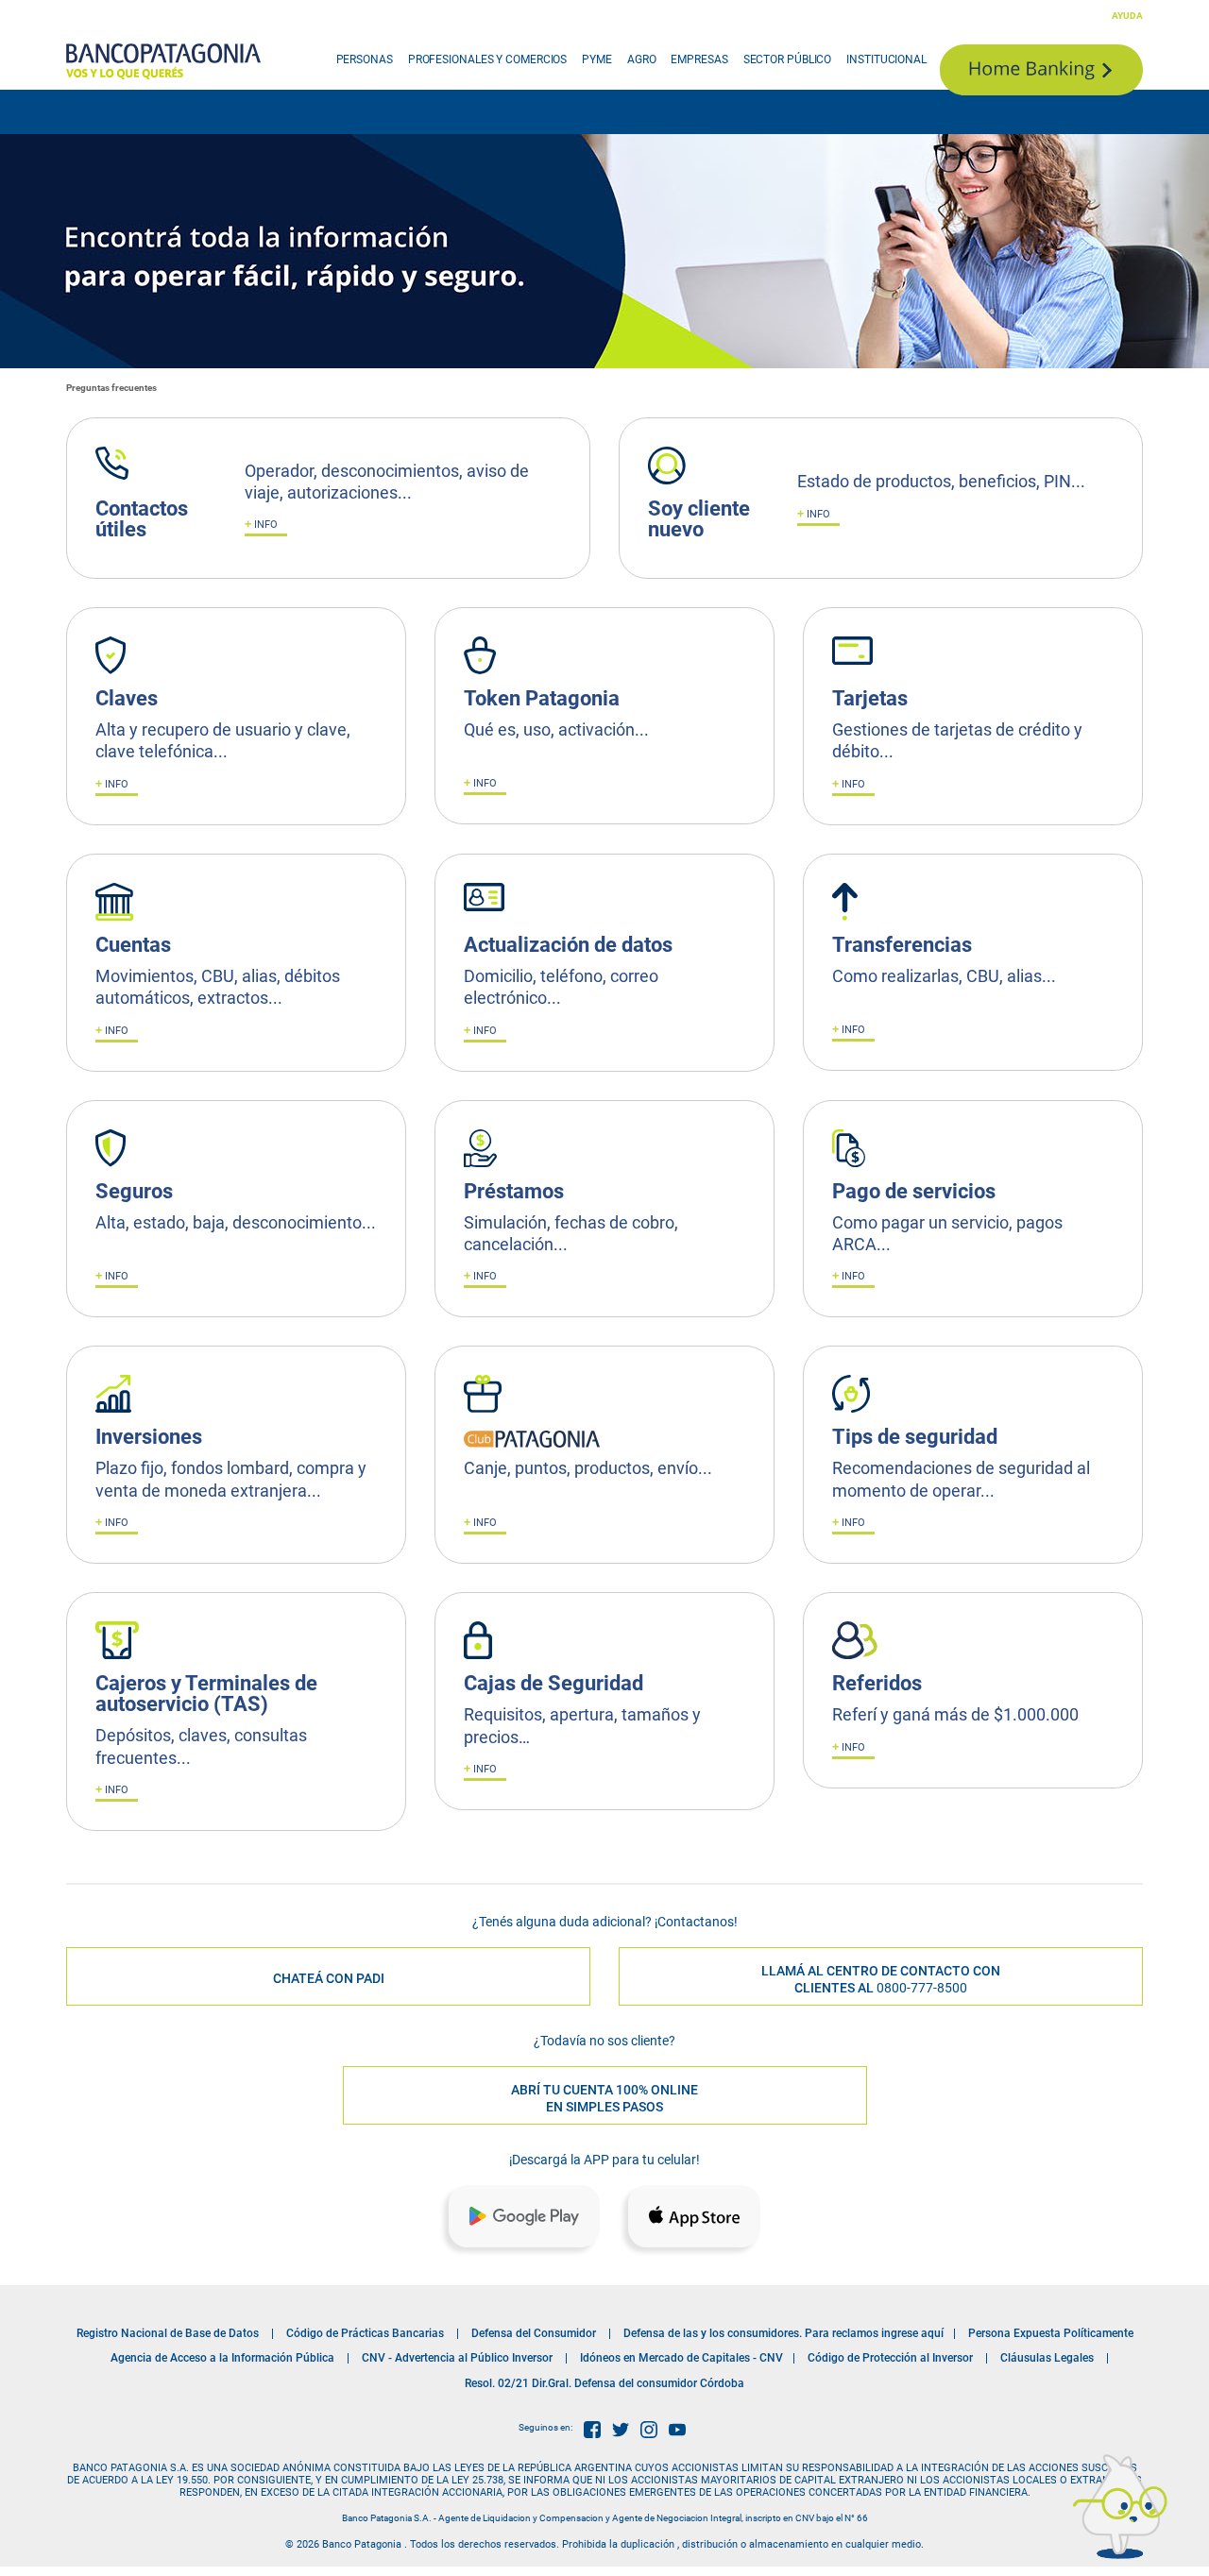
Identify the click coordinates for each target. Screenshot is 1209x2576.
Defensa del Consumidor (534, 2333)
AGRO (642, 59)
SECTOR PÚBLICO (788, 59)
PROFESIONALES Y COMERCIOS (488, 59)
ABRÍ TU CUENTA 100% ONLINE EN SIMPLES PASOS (604, 2098)
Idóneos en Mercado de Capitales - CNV (681, 2358)
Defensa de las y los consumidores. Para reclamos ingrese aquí (783, 2333)
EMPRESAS (699, 59)
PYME (597, 59)
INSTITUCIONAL (886, 59)
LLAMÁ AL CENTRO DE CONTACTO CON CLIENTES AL (881, 1979)
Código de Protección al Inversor (890, 2358)
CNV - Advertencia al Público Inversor (457, 2358)
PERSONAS (365, 59)
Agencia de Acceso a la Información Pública (222, 2358)
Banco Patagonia (163, 61)
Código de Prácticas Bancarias (365, 2333)
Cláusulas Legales (1047, 2358)
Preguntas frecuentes (111, 388)
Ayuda (1127, 16)
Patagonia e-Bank (1041, 70)
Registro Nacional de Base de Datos (168, 2333)
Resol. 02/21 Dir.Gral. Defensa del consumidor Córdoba (604, 2383)
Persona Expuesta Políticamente (1051, 2333)
